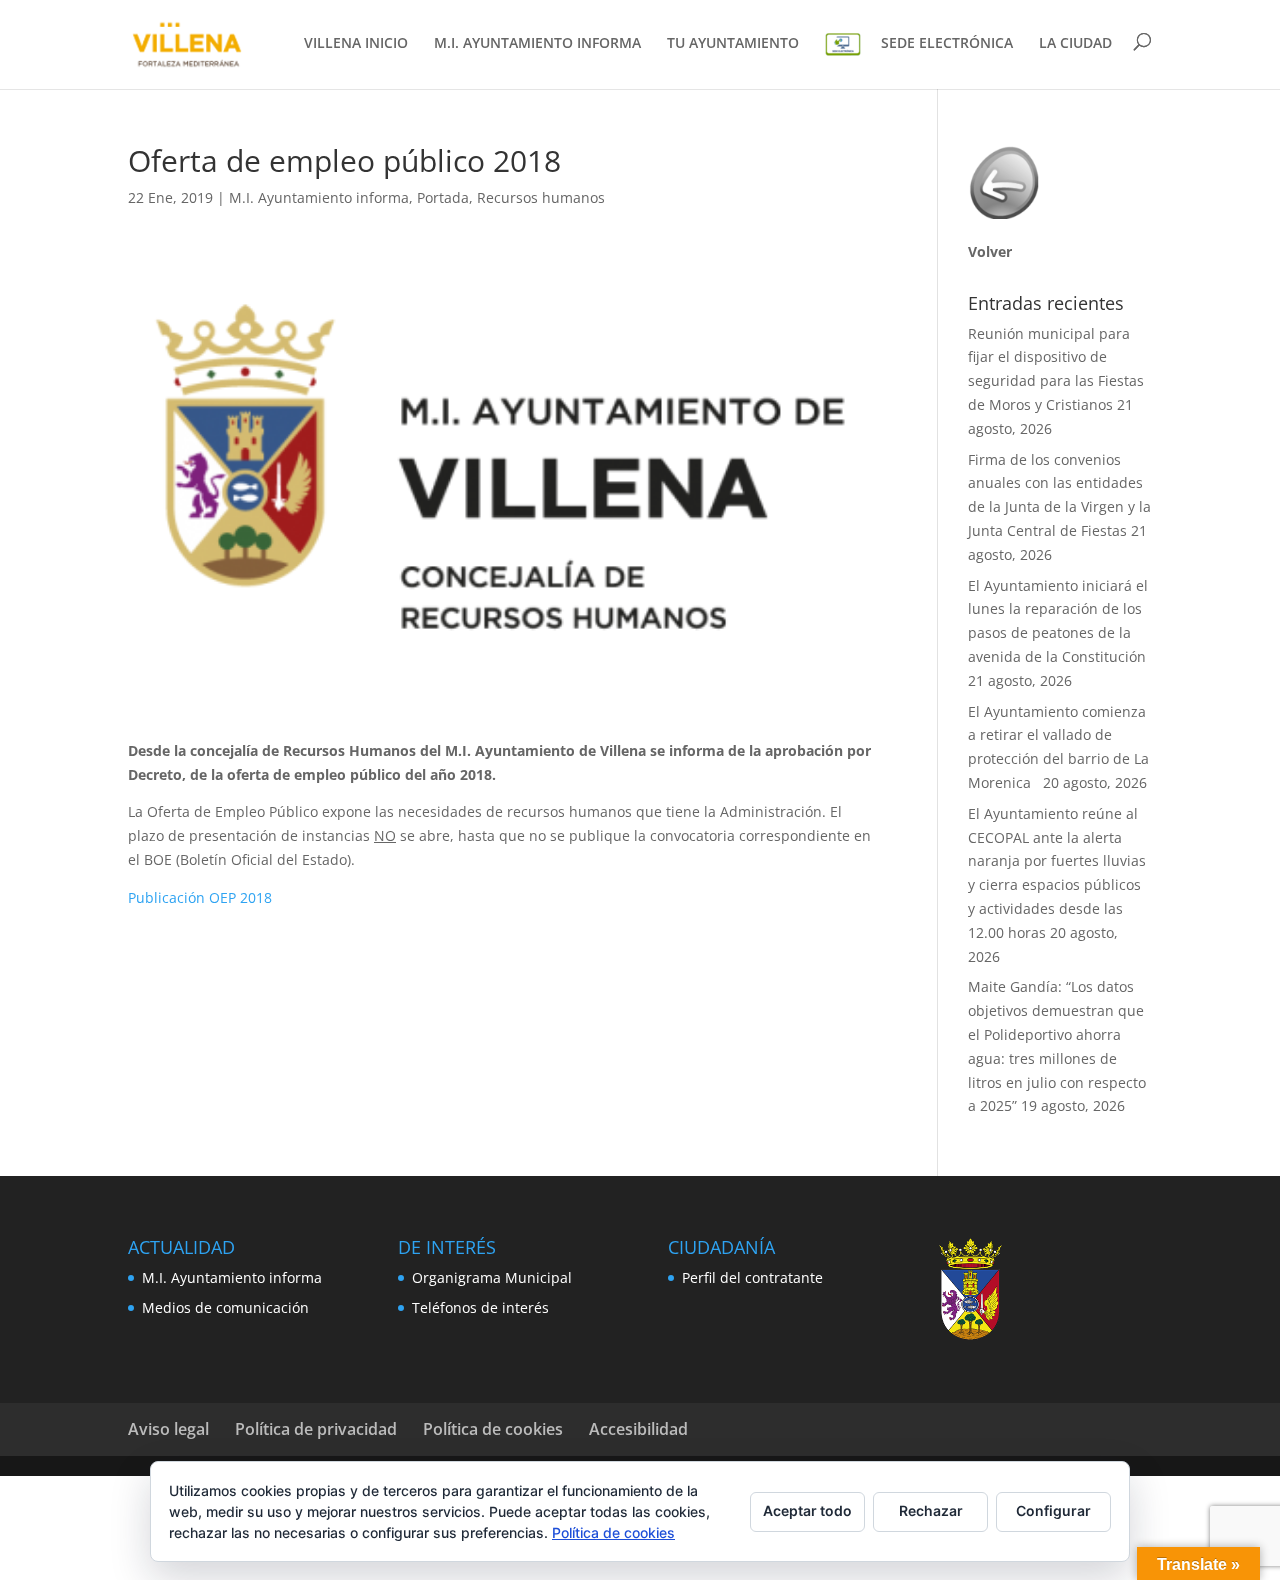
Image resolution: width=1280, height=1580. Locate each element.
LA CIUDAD (1075, 44)
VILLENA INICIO (356, 44)
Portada (443, 197)
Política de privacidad (316, 1429)
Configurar (1053, 1510)
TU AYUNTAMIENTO (733, 44)
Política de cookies (493, 1429)
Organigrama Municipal (492, 1277)
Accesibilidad (638, 1429)
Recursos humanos (541, 197)
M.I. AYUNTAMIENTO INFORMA (537, 44)
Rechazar (931, 1510)
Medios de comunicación (225, 1307)
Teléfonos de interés (480, 1307)
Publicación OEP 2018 (200, 897)
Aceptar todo (807, 1510)
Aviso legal (168, 1429)
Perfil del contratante (752, 1277)
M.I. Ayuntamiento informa (319, 197)
